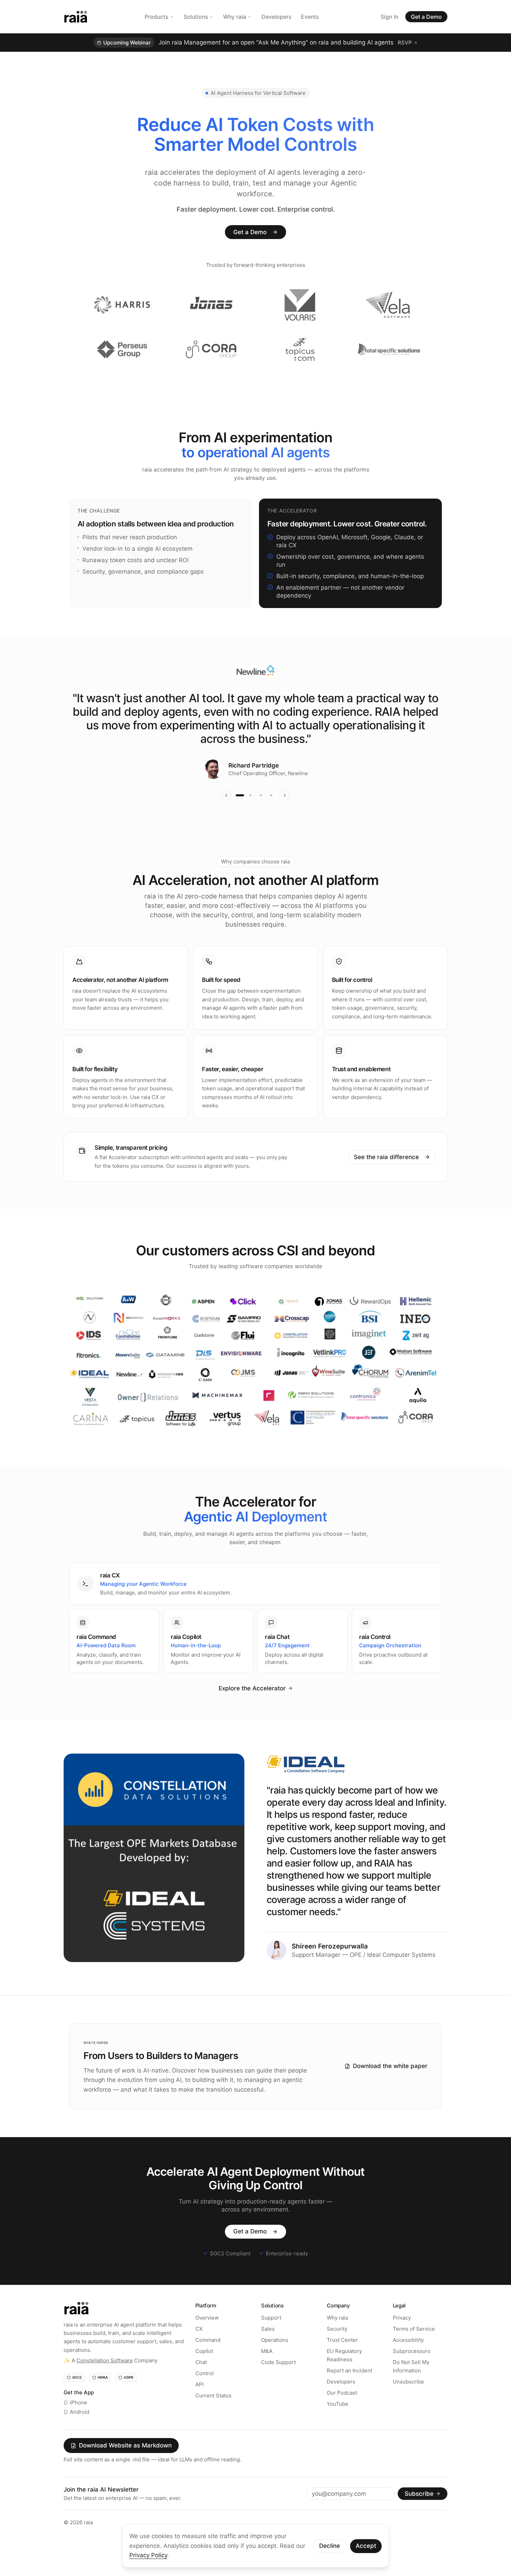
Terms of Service (414, 2349)
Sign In (390, 17)
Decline (330, 2546)
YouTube (338, 2424)
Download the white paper (390, 2086)
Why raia (235, 17)
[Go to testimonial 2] (250, 815)
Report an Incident (350, 2390)
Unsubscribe (408, 2401)
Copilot (204, 2371)
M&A (267, 2371)
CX (199, 2349)
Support (271, 2337)
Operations (275, 2360)
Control (205, 2393)
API (200, 2404)
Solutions (196, 17)
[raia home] (75, 17)
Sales (268, 2349)
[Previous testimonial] (226, 815)
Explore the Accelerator (252, 1708)
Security (337, 2349)
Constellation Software (105, 2380)
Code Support (278, 2382)
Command (208, 2360)
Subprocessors (412, 2371)
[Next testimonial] (285, 815)
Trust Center (342, 2360)
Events (310, 17)
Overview (207, 2337)
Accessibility (408, 2360)
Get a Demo (426, 17)
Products (156, 17)
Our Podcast (342, 2413)
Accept (366, 2546)
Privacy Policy (148, 2555)
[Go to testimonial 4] (271, 815)
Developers (276, 17)
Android (80, 2432)
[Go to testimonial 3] (261, 815)
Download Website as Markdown (125, 2466)
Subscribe (419, 2513)
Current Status (213, 2415)
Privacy (402, 2337)
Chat (201, 2382)
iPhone (79, 2423)
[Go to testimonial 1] (240, 815)
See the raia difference (386, 1177)
